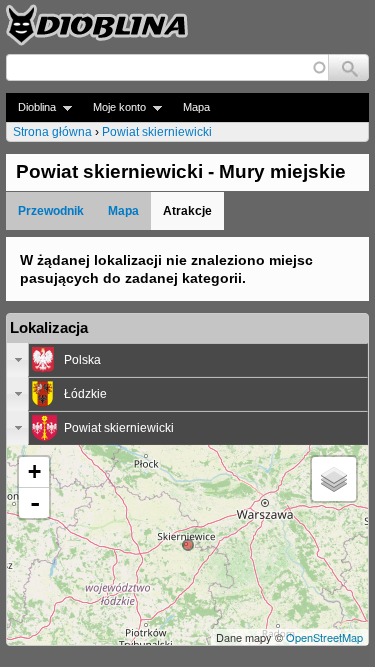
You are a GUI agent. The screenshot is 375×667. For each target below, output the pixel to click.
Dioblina (31, 107)
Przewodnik (51, 211)
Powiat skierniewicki (157, 132)
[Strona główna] (97, 25)
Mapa (196, 107)
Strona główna (52, 132)
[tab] (187, 360)
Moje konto (113, 107)
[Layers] (334, 479)
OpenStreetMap (324, 637)
